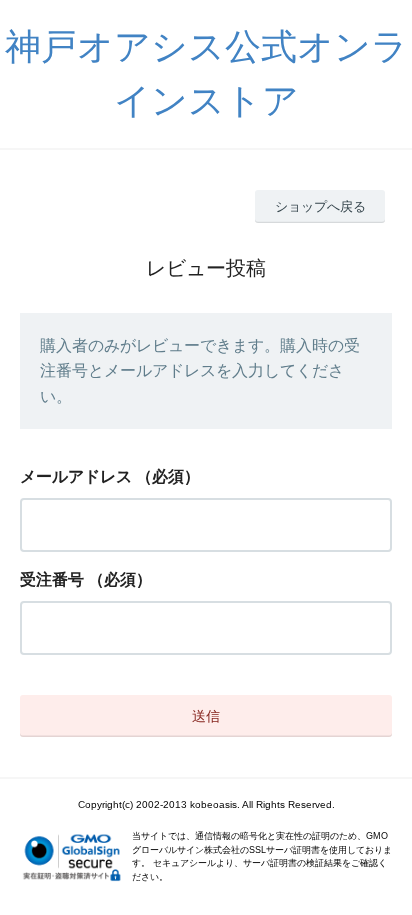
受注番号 (52, 579)
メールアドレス (76, 476)
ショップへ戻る (320, 206)
